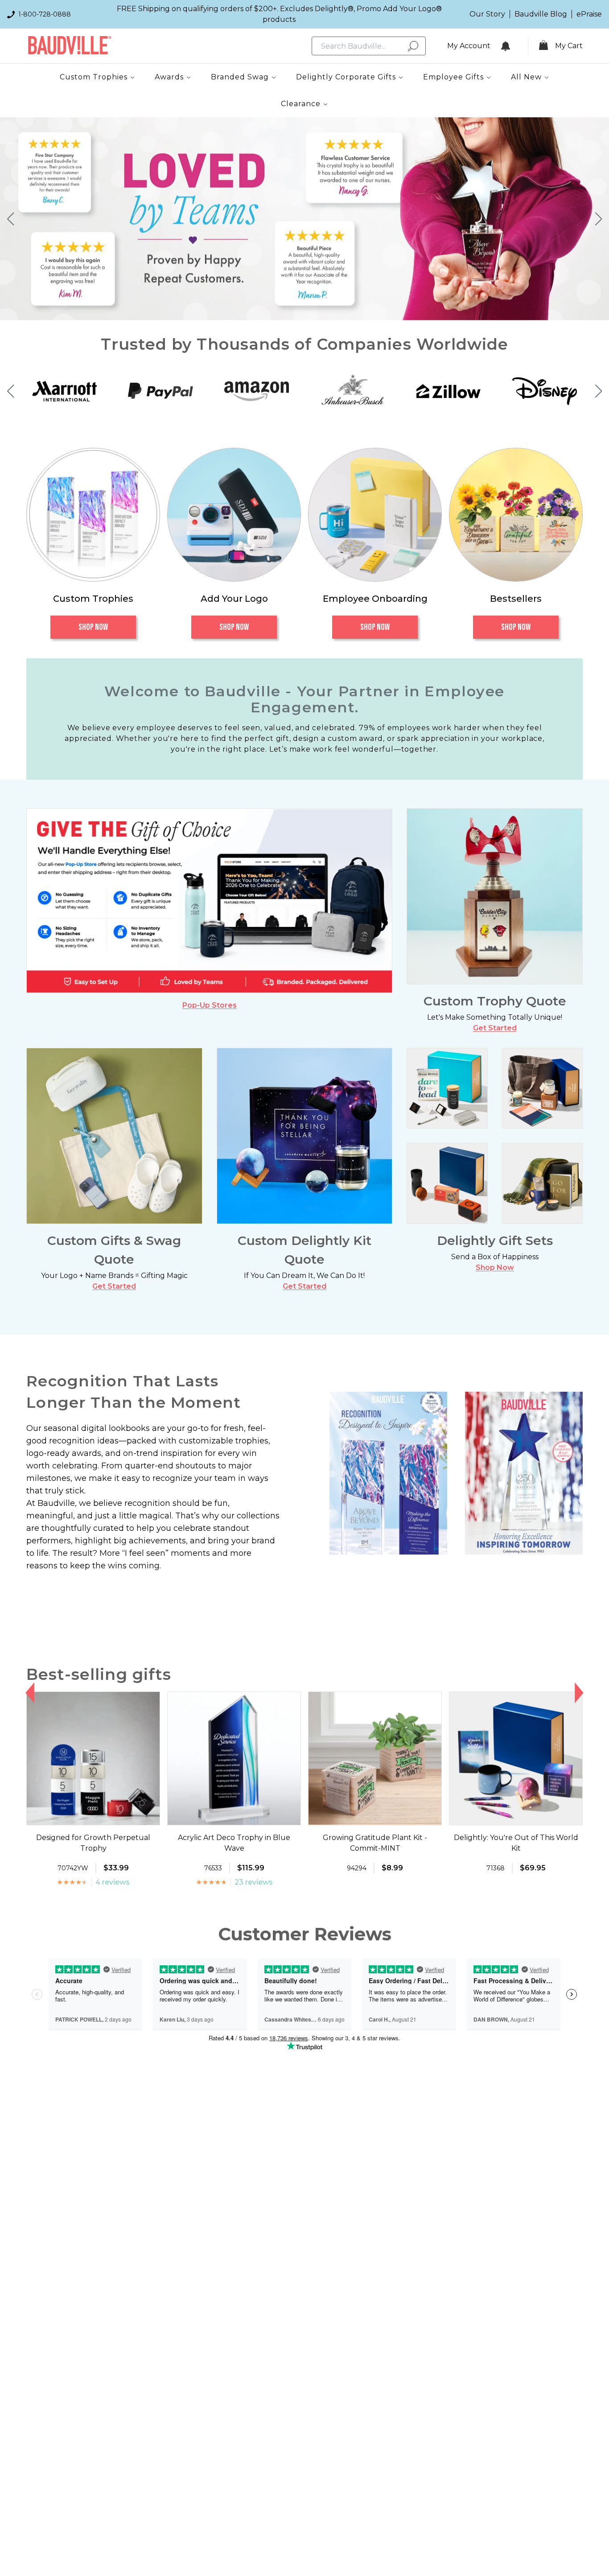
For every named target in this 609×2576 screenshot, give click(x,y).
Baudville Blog (541, 14)
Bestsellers (516, 599)
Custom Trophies (93, 599)
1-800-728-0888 (45, 14)
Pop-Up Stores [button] (210, 1005)
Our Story (487, 14)
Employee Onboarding (375, 599)
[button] (10, 219)
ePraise (589, 14)
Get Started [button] (495, 1028)
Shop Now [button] (495, 1267)
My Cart (569, 46)
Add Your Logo (234, 599)
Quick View (93, 1817)
